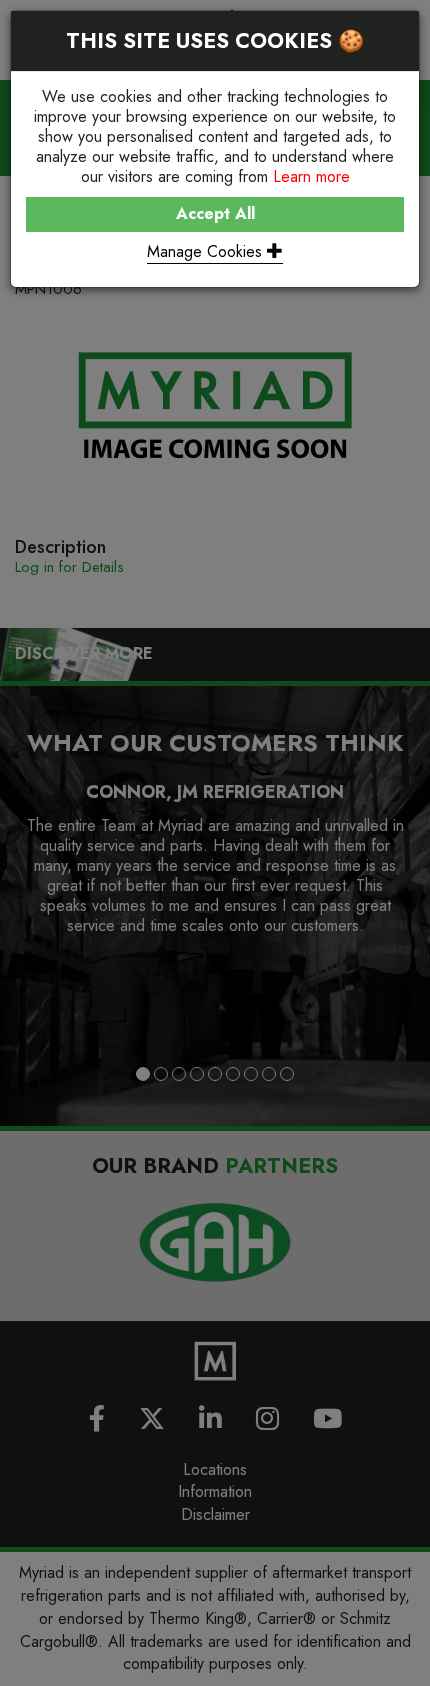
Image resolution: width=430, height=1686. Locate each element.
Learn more (311, 176)
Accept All (215, 213)
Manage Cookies (207, 251)
